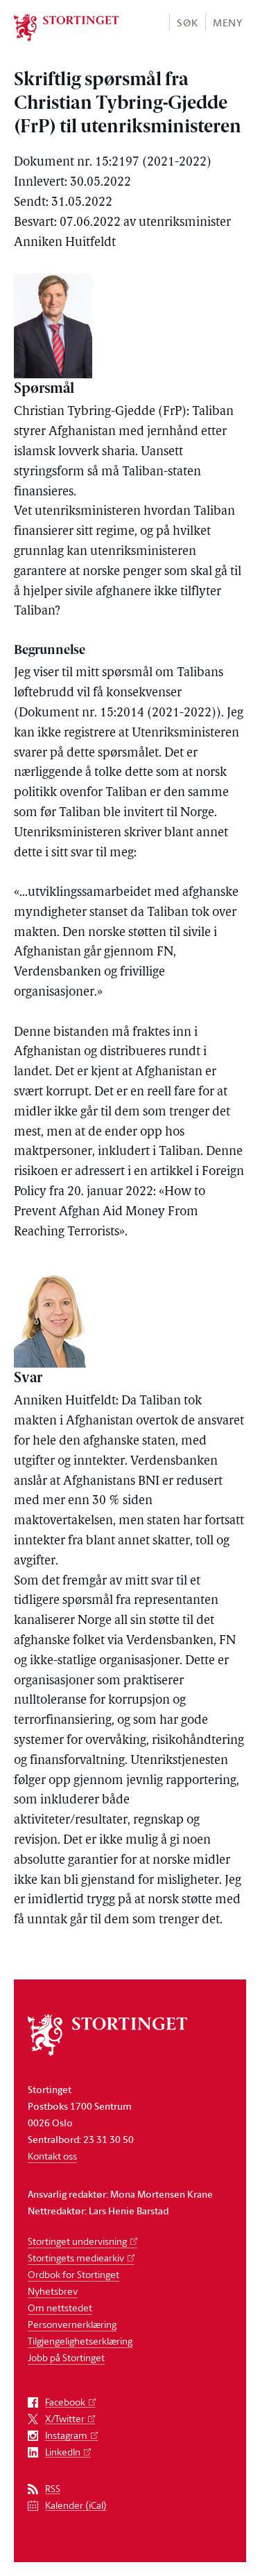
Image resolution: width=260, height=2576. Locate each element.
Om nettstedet (60, 2308)
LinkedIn (63, 2452)
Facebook (65, 2402)
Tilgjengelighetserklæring (80, 2341)
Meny (228, 23)
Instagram (66, 2436)
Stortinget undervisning (77, 2241)
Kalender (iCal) (76, 2506)
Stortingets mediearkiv (76, 2258)
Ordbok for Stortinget (73, 2274)
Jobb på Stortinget (66, 2357)
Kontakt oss (52, 2156)
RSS (53, 2489)
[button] (187, 22)
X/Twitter (65, 2419)
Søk (187, 23)
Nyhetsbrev (53, 2291)
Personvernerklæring (72, 2324)
